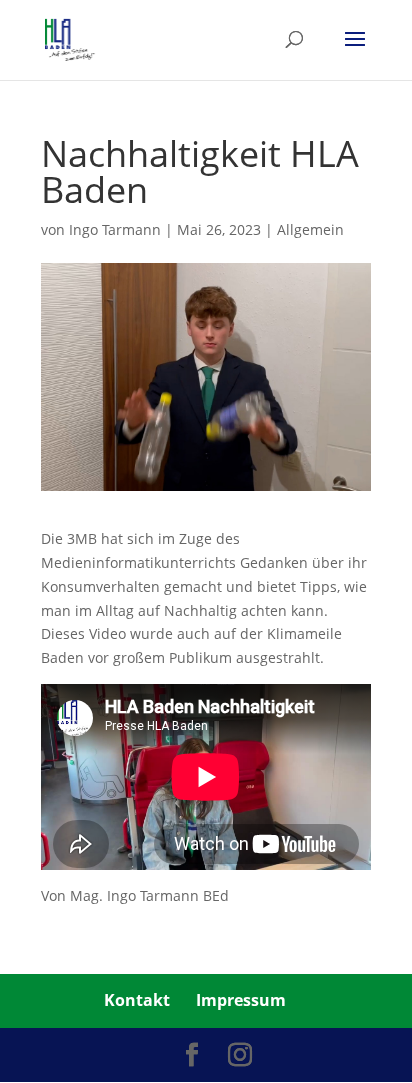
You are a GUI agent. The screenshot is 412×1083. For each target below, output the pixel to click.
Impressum (241, 1000)
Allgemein (310, 229)
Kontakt (137, 1000)
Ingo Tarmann (115, 229)
